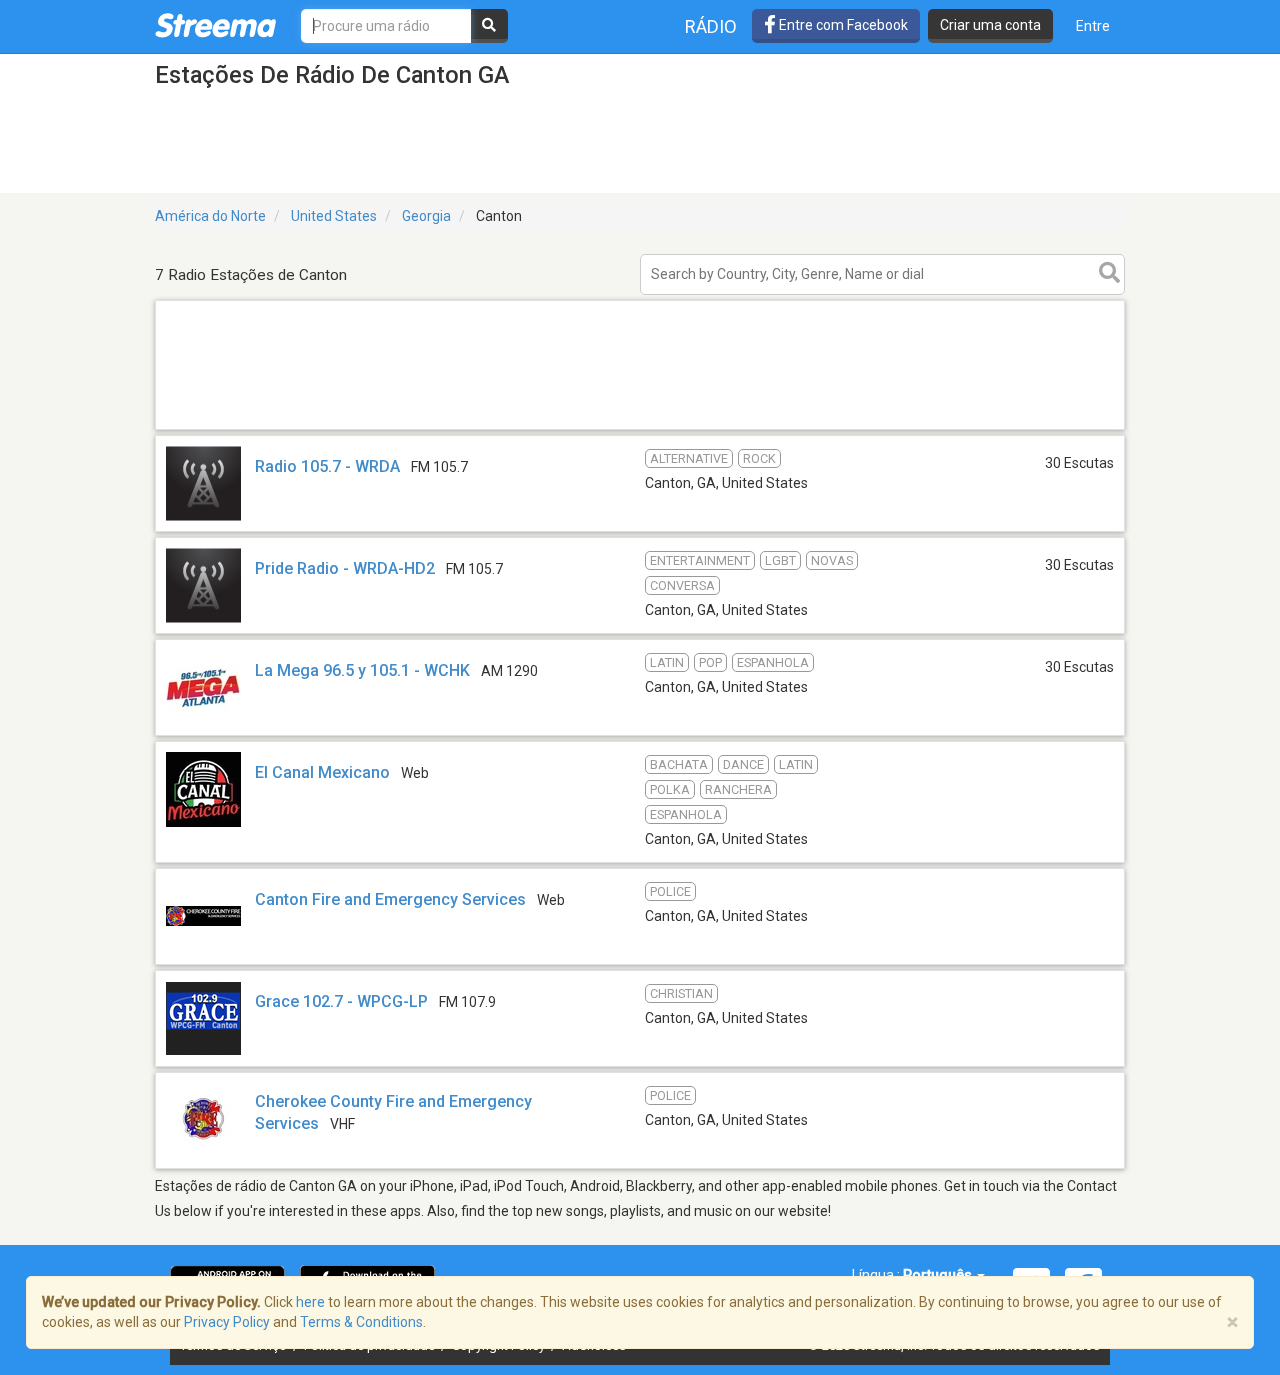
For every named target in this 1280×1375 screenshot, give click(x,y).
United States (334, 216)
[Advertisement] (640, 428)
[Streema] (215, 25)
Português (939, 1275)
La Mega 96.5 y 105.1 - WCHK (362, 670)
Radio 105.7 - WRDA (327, 466)
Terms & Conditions (361, 1322)
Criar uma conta (990, 25)
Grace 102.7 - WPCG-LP (341, 1001)
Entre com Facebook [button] (842, 25)
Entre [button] (1093, 26)
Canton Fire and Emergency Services (390, 899)
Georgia (426, 216)
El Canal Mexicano (322, 772)
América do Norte (210, 216)
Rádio (711, 26)
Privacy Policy (227, 1322)
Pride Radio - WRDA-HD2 (345, 568)
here (310, 1302)
